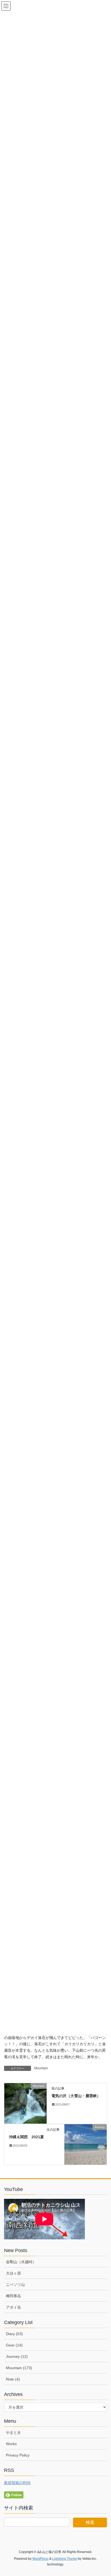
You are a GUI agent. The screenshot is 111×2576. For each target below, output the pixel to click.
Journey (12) (17, 2356)
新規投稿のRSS (17, 2483)
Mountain (41, 2068)
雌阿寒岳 (13, 2296)
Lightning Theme (65, 2559)
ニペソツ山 (15, 2285)
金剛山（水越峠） (21, 2262)
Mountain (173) (19, 2368)
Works (11, 2444)
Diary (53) (14, 2334)
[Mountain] (25, 2103)
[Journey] (86, 2144)
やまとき (13, 2432)
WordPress (40, 2559)
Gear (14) (14, 2345)
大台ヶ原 (13, 2273)
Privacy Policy (18, 2455)
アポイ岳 (13, 2307)
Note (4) (13, 2379)
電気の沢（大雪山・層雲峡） (76, 2096)
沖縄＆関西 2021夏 (26, 2137)
